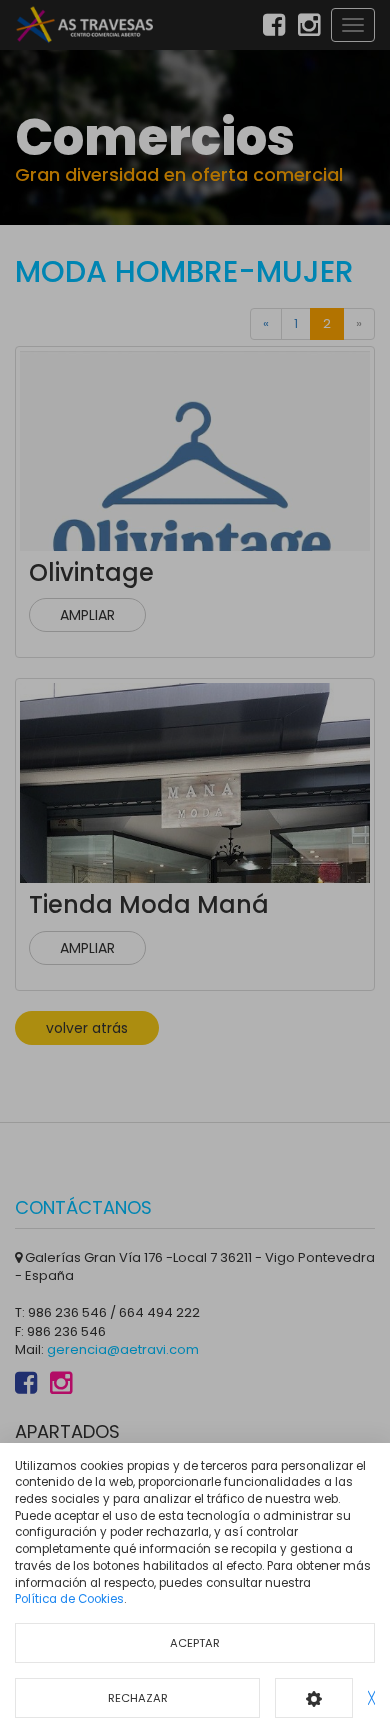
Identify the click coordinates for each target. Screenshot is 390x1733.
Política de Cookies (69, 1599)
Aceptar (195, 1643)
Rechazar (138, 1698)
